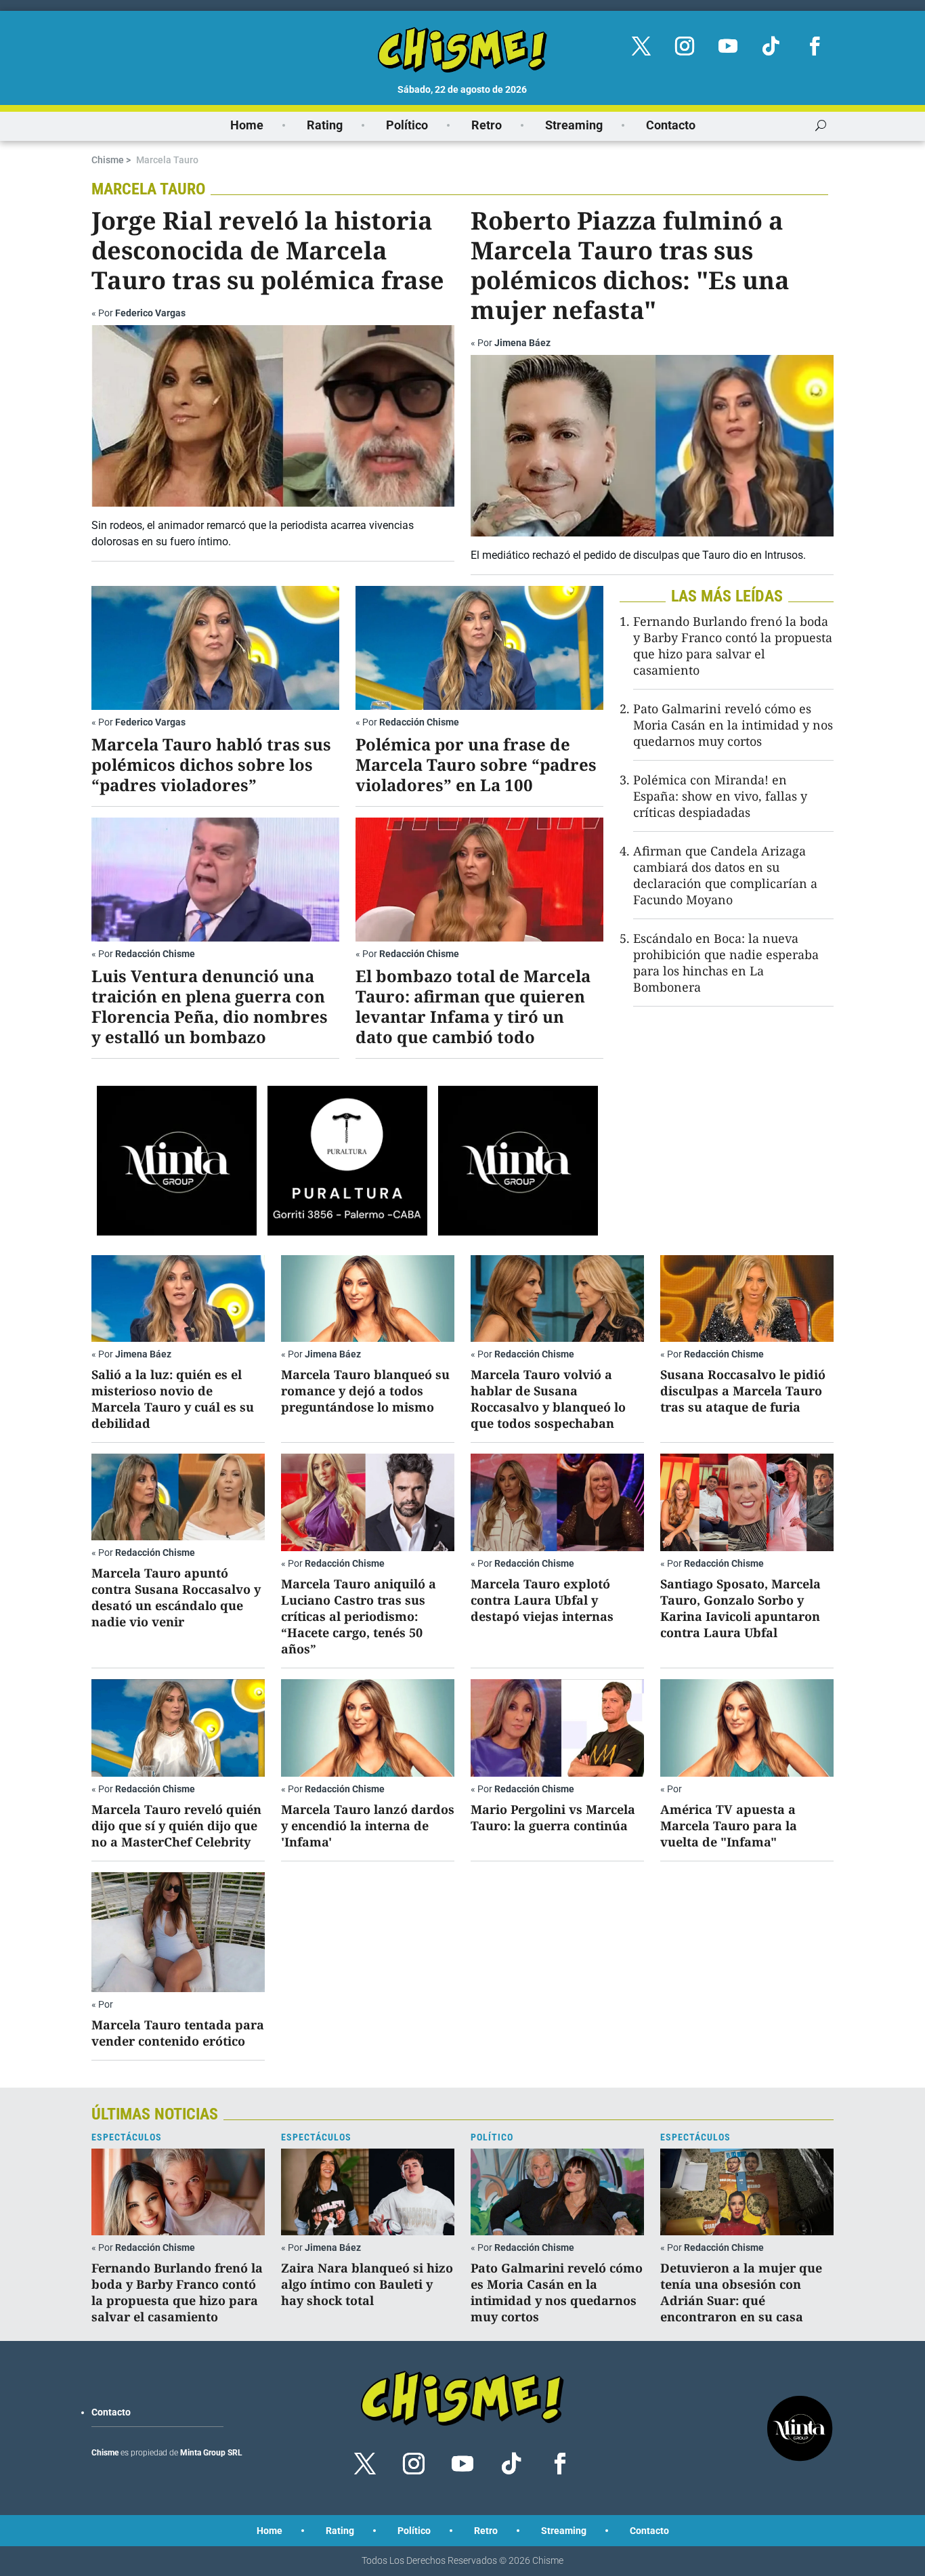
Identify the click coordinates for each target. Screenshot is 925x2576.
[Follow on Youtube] (728, 46)
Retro (487, 125)
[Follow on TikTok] (771, 46)
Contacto (671, 125)
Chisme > (111, 160)
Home (247, 125)
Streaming (574, 125)
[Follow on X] (641, 46)
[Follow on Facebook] (815, 46)
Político (407, 125)
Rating (325, 125)
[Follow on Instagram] (685, 46)
